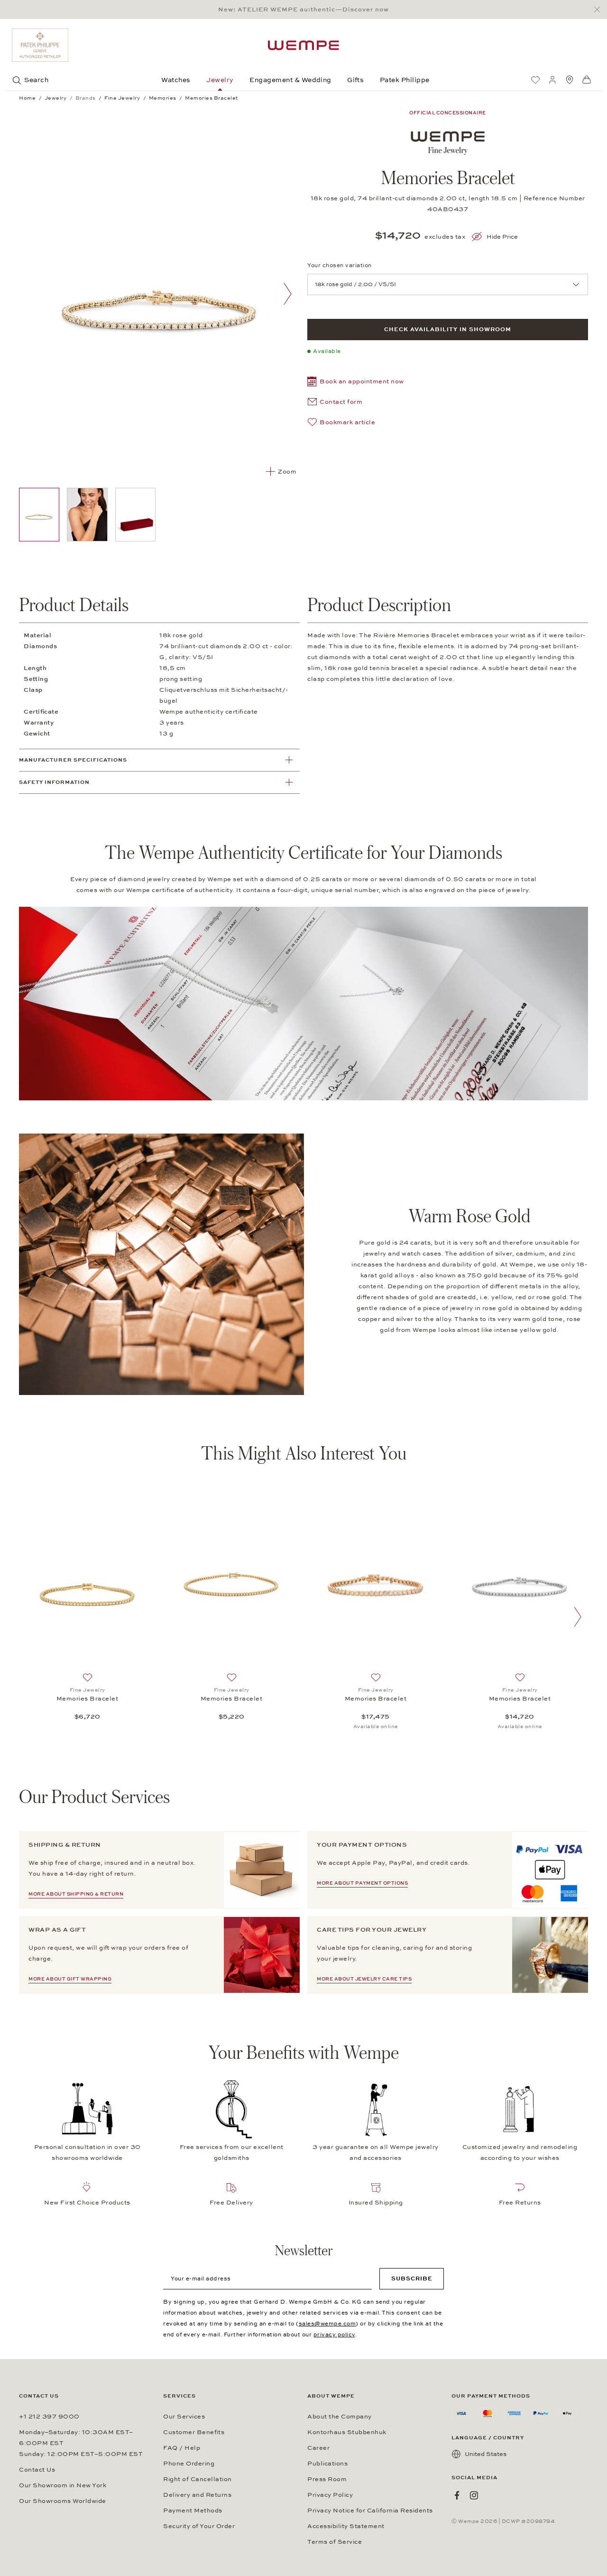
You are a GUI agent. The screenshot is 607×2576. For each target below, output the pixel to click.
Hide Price (502, 237)
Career (318, 2448)
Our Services (184, 2417)
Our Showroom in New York (63, 2485)
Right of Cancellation (198, 2479)
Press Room (327, 2479)
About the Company (340, 2417)
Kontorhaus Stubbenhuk (347, 2432)
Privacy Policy (330, 2495)
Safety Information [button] (54, 782)
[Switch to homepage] (303, 45)
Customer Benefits (194, 2432)
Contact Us (37, 2470)
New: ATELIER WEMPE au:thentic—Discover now (303, 9)
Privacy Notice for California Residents (370, 2511)
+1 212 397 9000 (49, 2417)
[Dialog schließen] (600, 10)
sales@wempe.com (327, 2324)
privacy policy (334, 2334)
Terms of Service (335, 2542)
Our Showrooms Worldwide (63, 2501)
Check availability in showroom (448, 329)
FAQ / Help (182, 2448)
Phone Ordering (189, 2464)
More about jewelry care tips (364, 1979)
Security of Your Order (199, 2526)
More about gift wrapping (70, 1979)
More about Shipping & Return (76, 1894)
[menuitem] (535, 80)
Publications (327, 2464)
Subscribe (412, 2278)
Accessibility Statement (346, 2526)
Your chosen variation (340, 265)
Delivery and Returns (197, 2495)
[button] (356, 383)
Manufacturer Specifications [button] (73, 760)
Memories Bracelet (87, 1699)
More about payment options (362, 1883)
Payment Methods (193, 2511)
